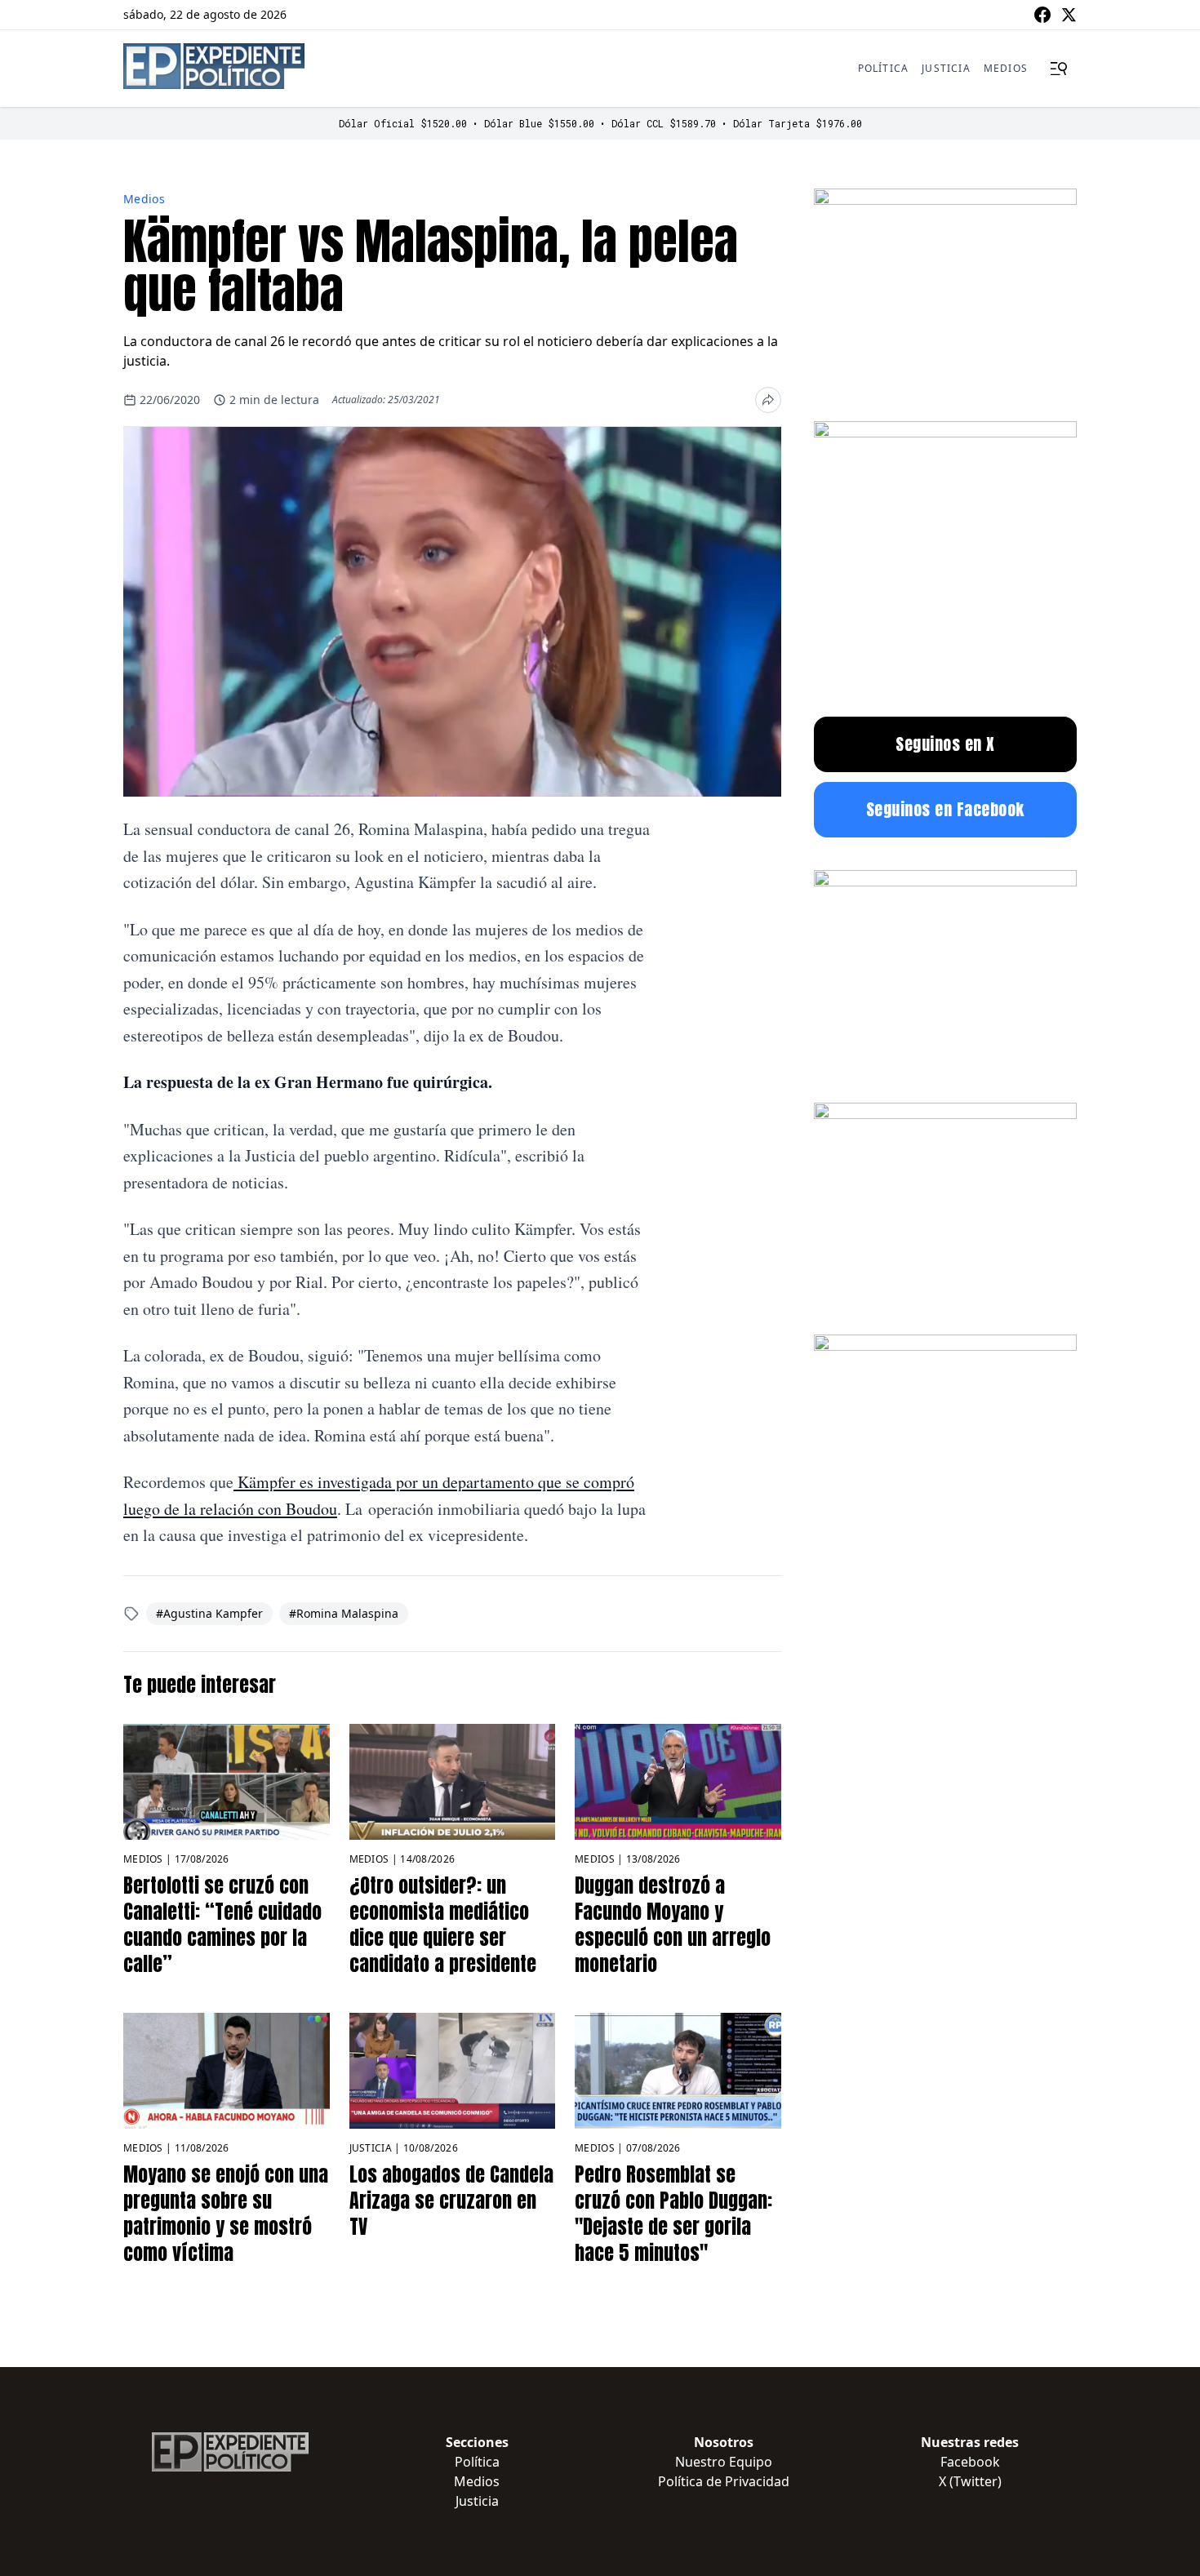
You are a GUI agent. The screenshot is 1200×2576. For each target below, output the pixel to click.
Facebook (970, 2462)
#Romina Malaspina (344, 1613)
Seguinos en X (945, 744)
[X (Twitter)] (1069, 15)
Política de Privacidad (724, 2481)
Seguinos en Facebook (945, 809)
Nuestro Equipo (724, 2462)
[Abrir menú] (1059, 69)
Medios (1006, 68)
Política (884, 68)
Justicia (946, 68)
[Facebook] (1042, 15)
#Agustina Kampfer (209, 1613)
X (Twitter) (970, 2481)
